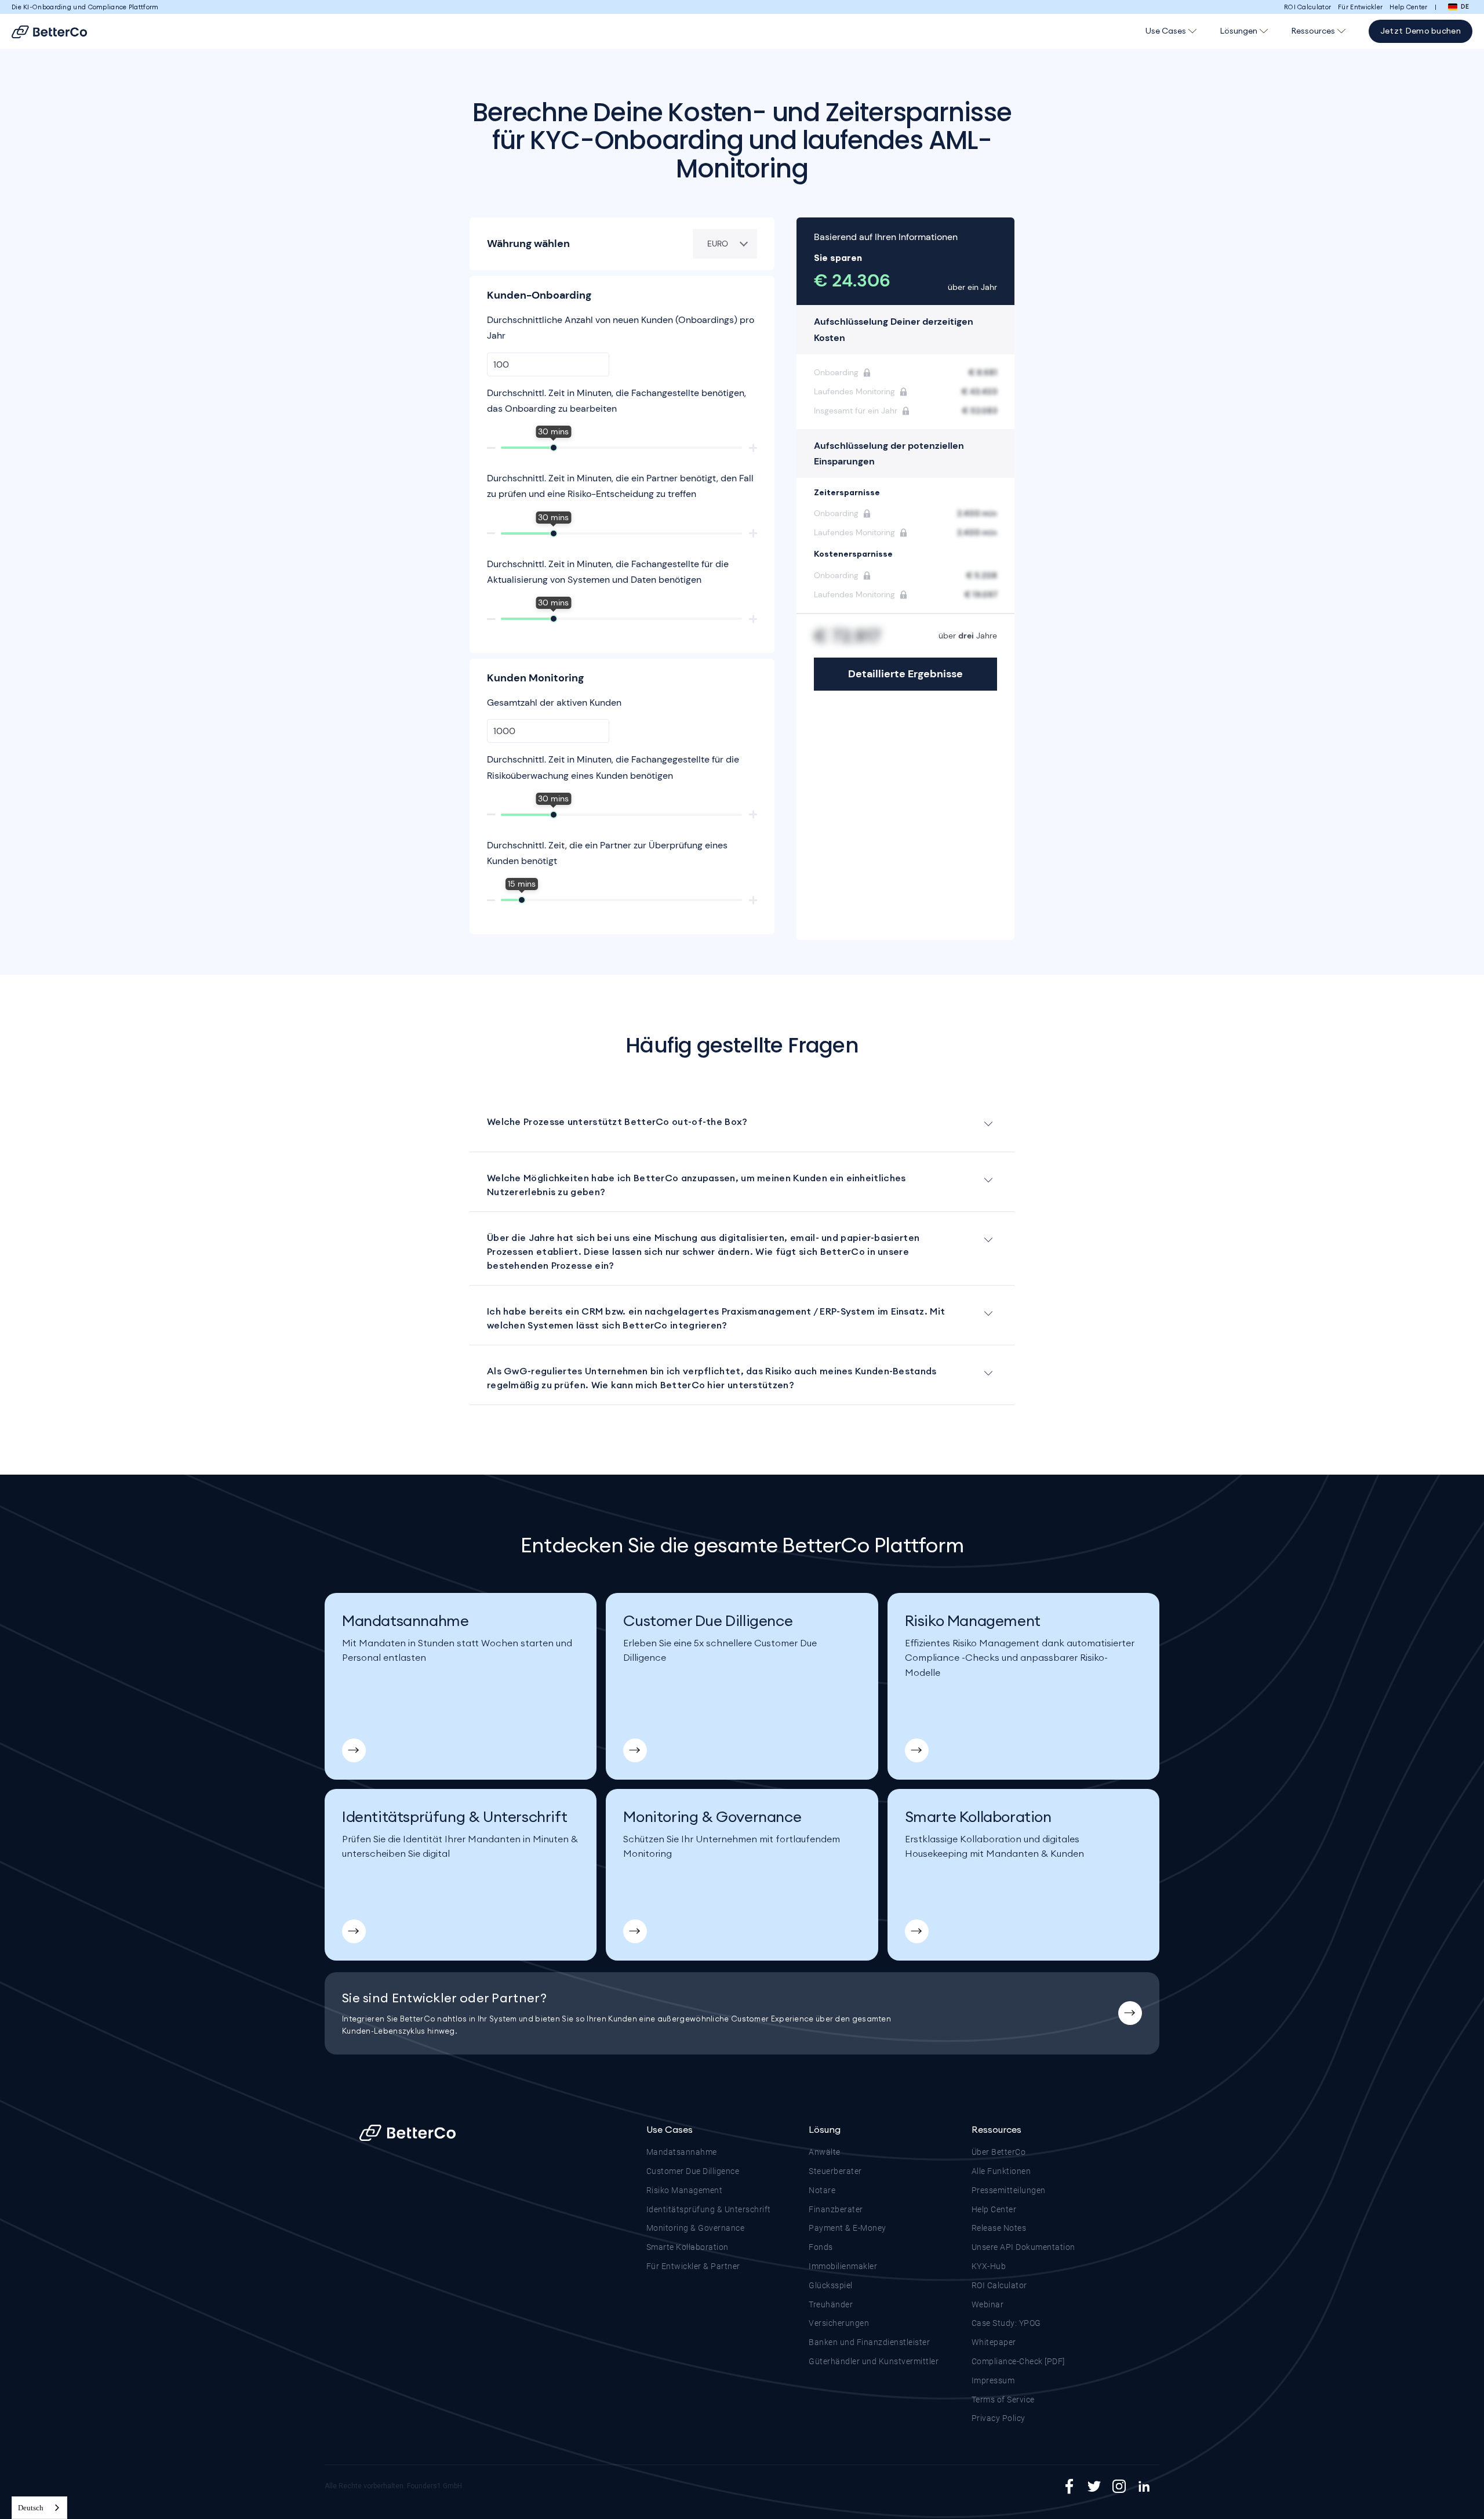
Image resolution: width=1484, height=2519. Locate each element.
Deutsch (31, 2508)
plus (753, 448)
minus (491, 448)
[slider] (554, 448)
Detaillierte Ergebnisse (905, 674)
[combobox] (39, 2508)
